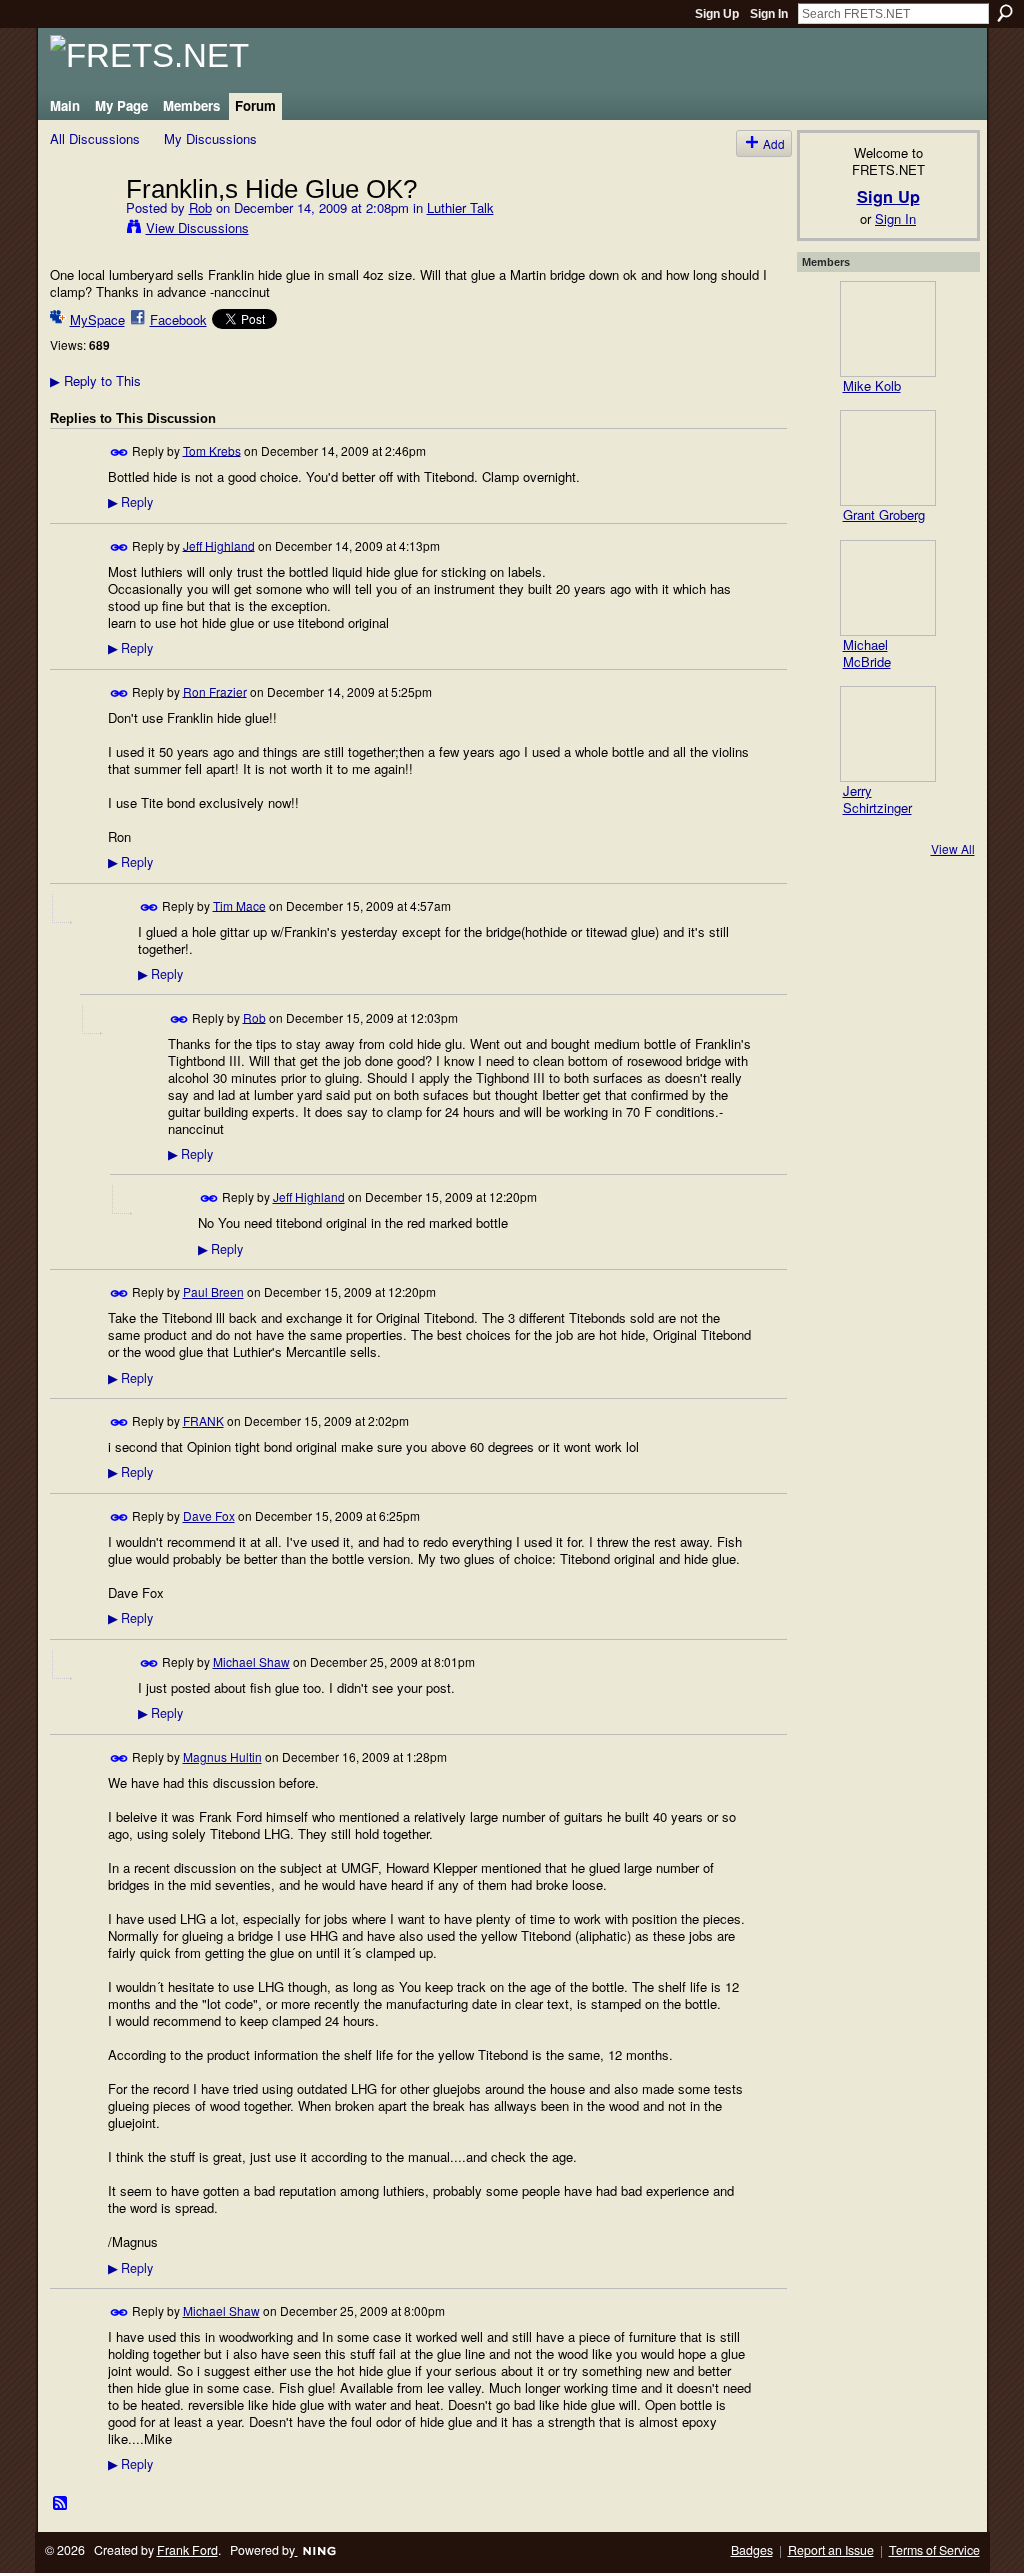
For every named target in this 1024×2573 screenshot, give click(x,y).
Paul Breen (213, 1291)
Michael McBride (867, 653)
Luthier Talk (460, 207)
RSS (61, 2504)
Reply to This (95, 380)
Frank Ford (187, 2550)
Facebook (178, 319)
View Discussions (197, 227)
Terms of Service (934, 2550)
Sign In (769, 14)
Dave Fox (209, 1515)
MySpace (97, 319)
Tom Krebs (212, 449)
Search (1005, 13)
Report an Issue (831, 2550)
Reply (130, 502)
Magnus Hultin (222, 1756)
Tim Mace (239, 904)
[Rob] (82, 230)
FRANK (203, 1420)
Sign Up (717, 14)
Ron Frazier (215, 690)
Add (774, 143)
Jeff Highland (219, 544)
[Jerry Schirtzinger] (888, 734)
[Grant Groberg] (888, 458)
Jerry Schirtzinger (877, 799)
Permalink (119, 452)
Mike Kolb (872, 385)
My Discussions (210, 138)
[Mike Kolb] (888, 329)
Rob (200, 207)
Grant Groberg (884, 514)
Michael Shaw (251, 1661)
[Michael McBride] (888, 588)
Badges (752, 2550)
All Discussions (95, 138)
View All (953, 848)
